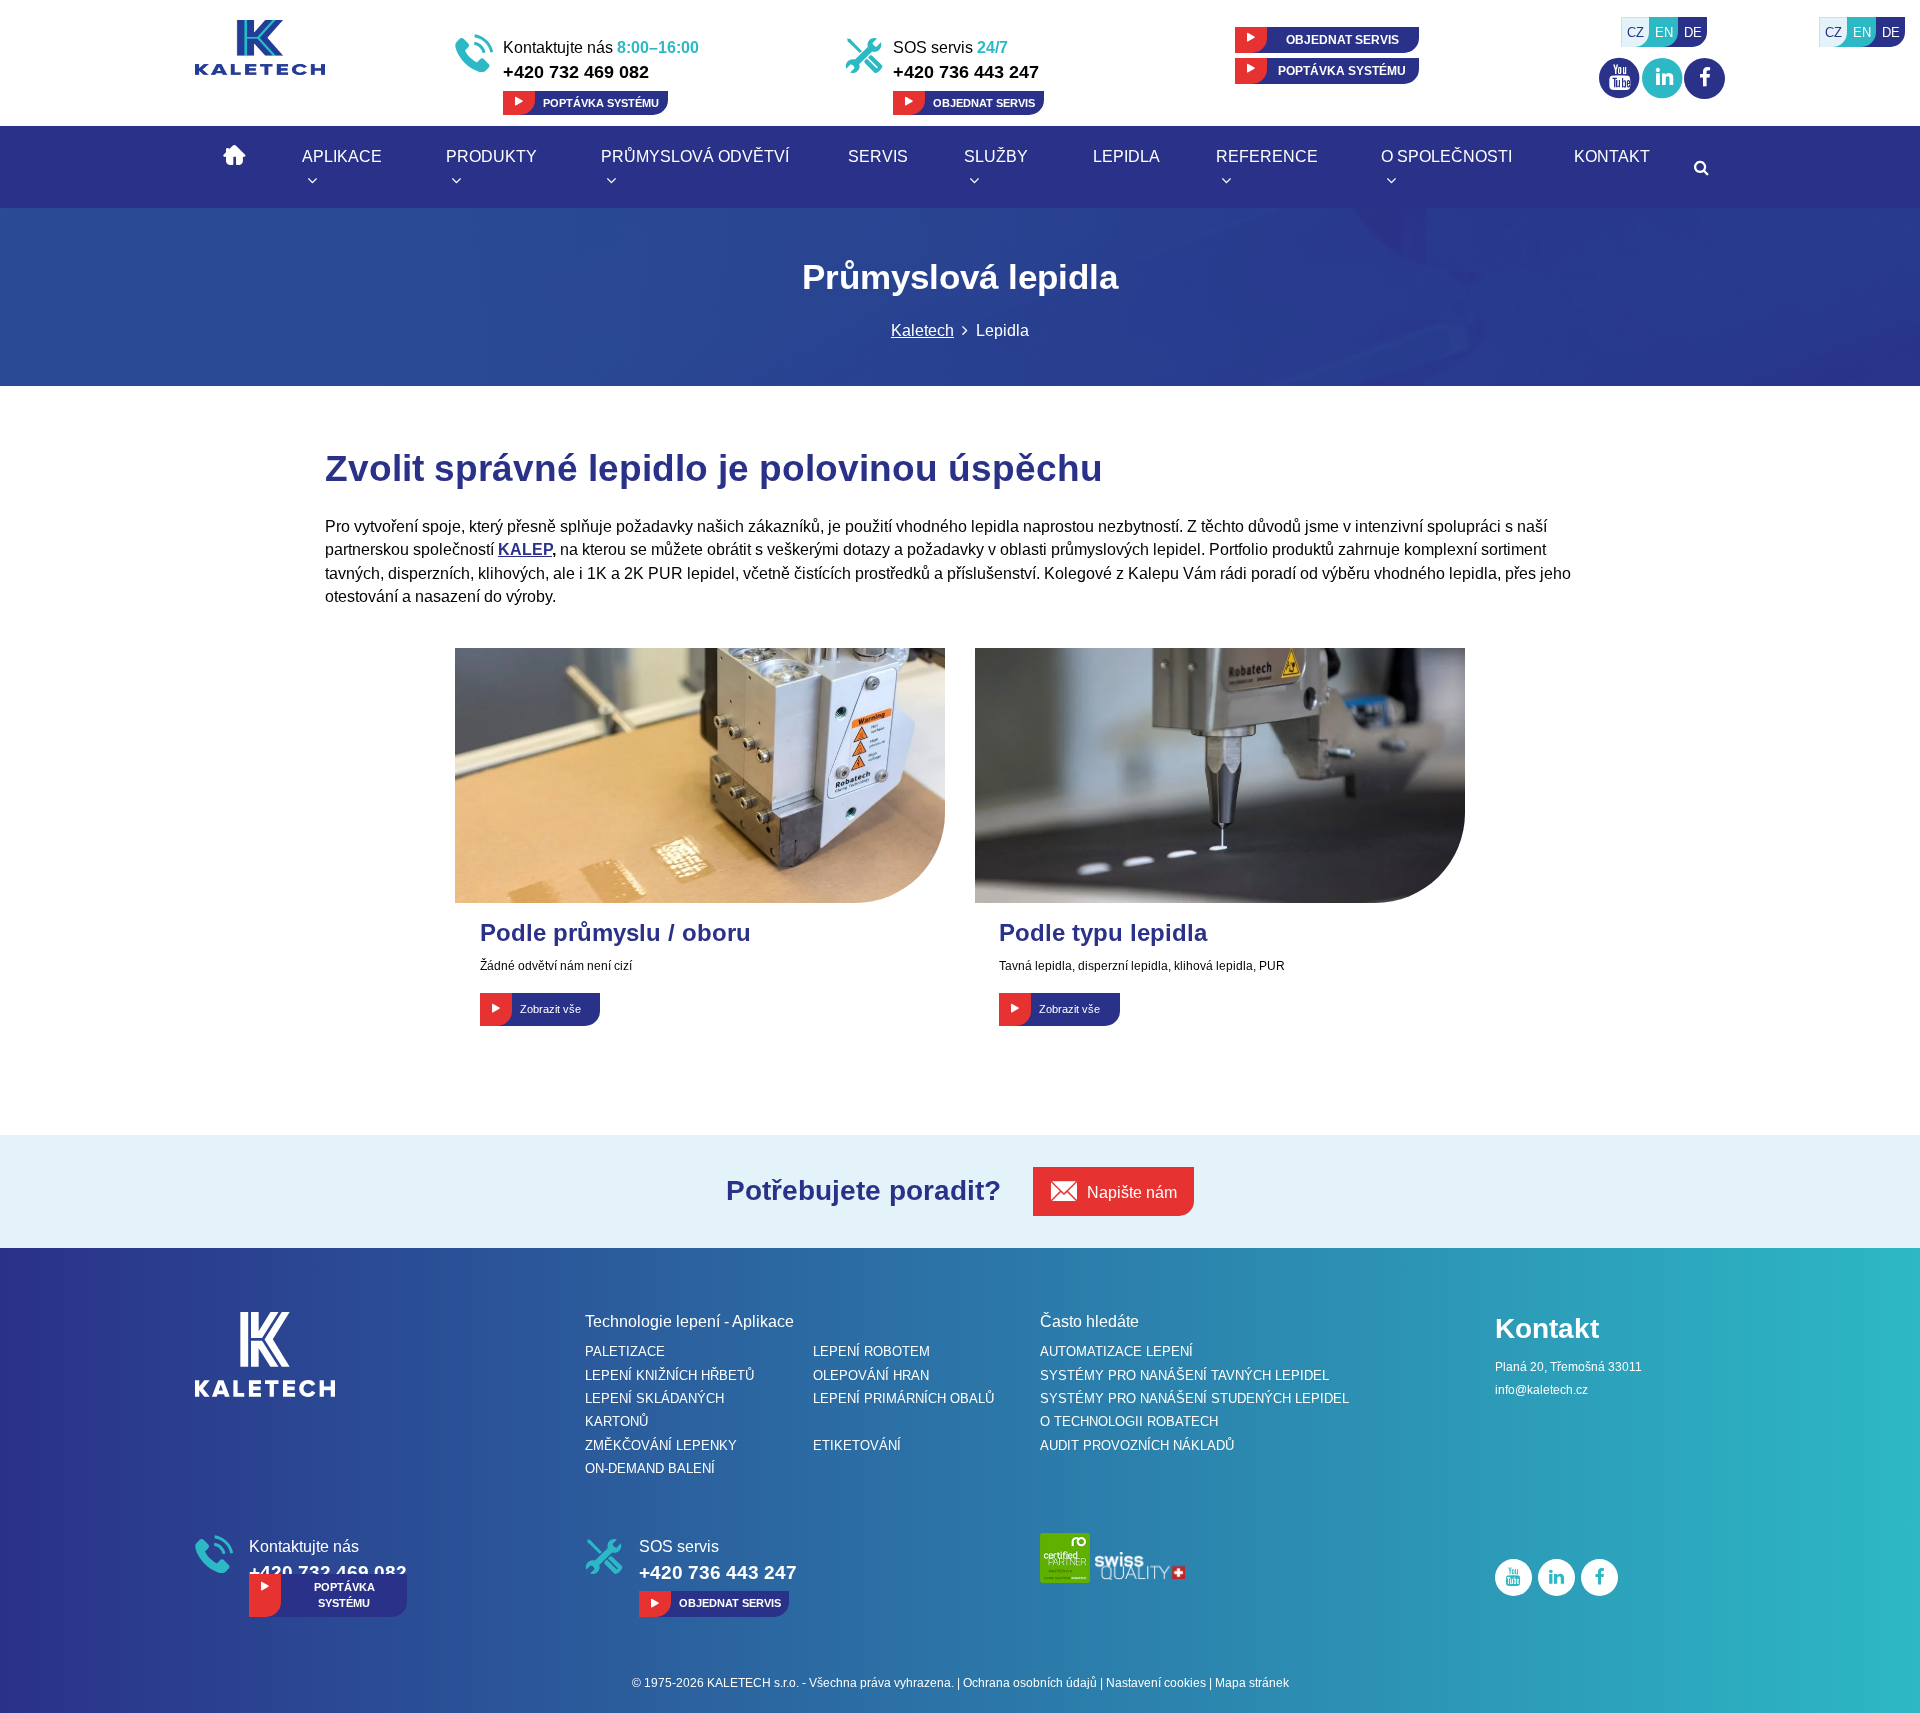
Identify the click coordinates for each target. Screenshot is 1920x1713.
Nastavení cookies (1156, 1683)
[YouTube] (1620, 97)
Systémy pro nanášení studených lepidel (1194, 1398)
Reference (1267, 156)
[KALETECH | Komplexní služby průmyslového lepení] (260, 46)
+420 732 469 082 (576, 72)
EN (1862, 32)
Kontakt (1612, 156)
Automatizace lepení (1116, 1351)
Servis (878, 156)
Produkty (491, 156)
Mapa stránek (1252, 1683)
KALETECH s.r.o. (753, 1683)
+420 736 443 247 (966, 72)
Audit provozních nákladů (1137, 1445)
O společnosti (1446, 156)
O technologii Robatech (1129, 1421)
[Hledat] (1701, 167)
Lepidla (1126, 156)
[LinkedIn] (1663, 99)
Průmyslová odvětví (695, 156)
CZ (1833, 32)
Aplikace (342, 156)
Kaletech (922, 330)
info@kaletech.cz (1541, 1390)
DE (1891, 32)
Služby (996, 156)
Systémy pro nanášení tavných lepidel (1184, 1375)
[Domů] (234, 152)
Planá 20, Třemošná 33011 (1568, 1367)
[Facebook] (1704, 78)
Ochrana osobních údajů (1030, 1683)
